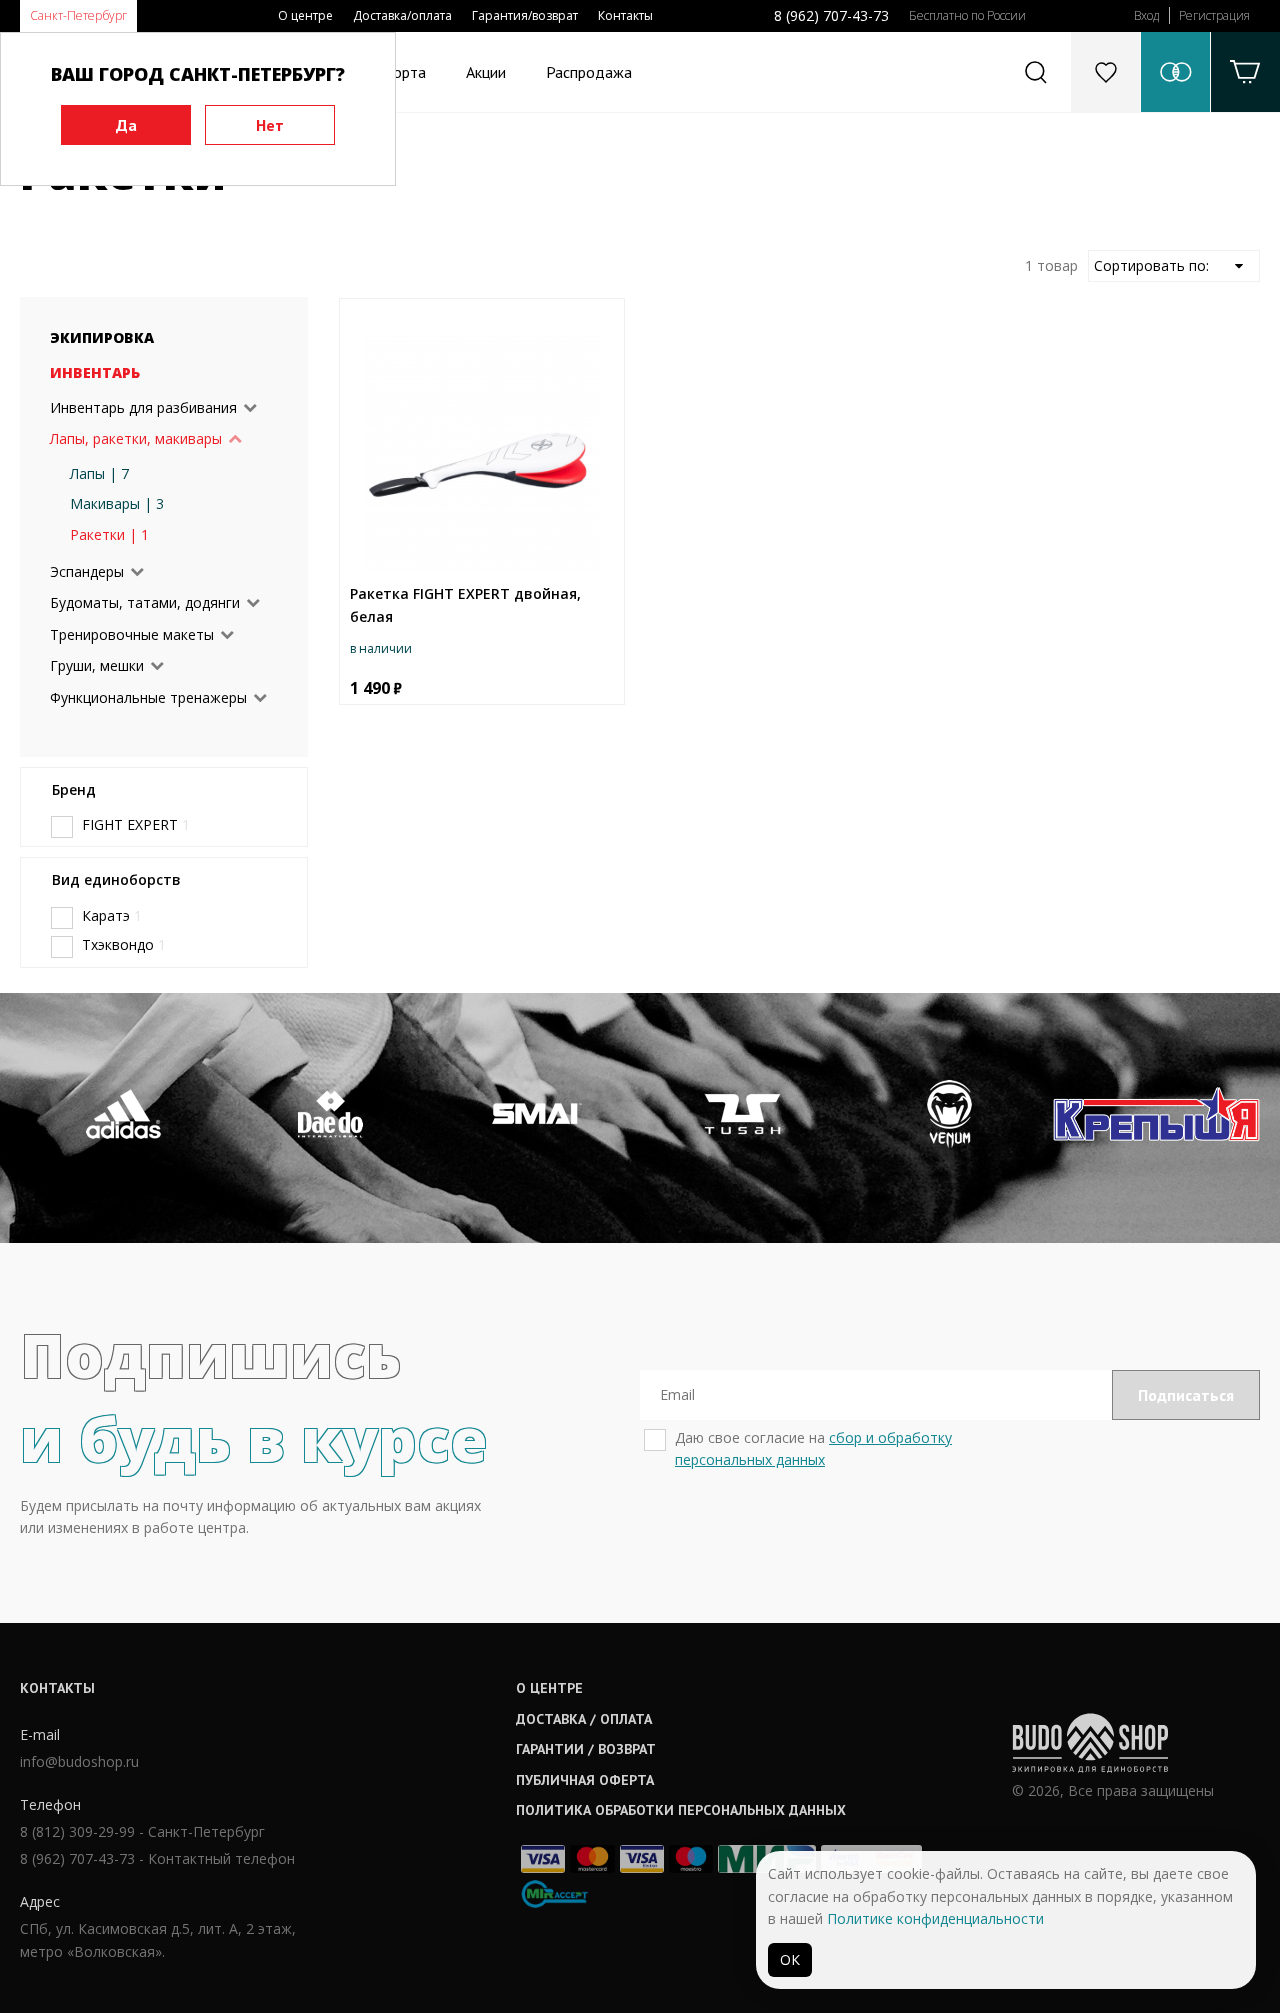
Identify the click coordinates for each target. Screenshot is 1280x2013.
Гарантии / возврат (586, 1749)
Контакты (625, 15)
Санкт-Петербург (78, 15)
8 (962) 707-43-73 (831, 15)
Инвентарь (95, 372)
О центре (305, 15)
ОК (790, 1959)
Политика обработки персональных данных (681, 1810)
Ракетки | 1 (109, 534)
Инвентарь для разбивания (143, 407)
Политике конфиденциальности (935, 1918)
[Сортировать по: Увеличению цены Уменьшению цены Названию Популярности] (1174, 266)
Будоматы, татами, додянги (145, 602)
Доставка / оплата (584, 1719)
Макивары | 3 (117, 503)
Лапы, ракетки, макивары (136, 438)
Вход (1146, 15)
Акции (486, 72)
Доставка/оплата (402, 15)
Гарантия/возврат (525, 15)
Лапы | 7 (99, 473)
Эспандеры (87, 571)
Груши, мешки (97, 665)
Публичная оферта (585, 1780)
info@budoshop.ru (79, 1761)
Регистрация (1214, 15)
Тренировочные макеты (132, 634)
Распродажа (589, 72)
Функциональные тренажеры (148, 697)
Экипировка (102, 337)
